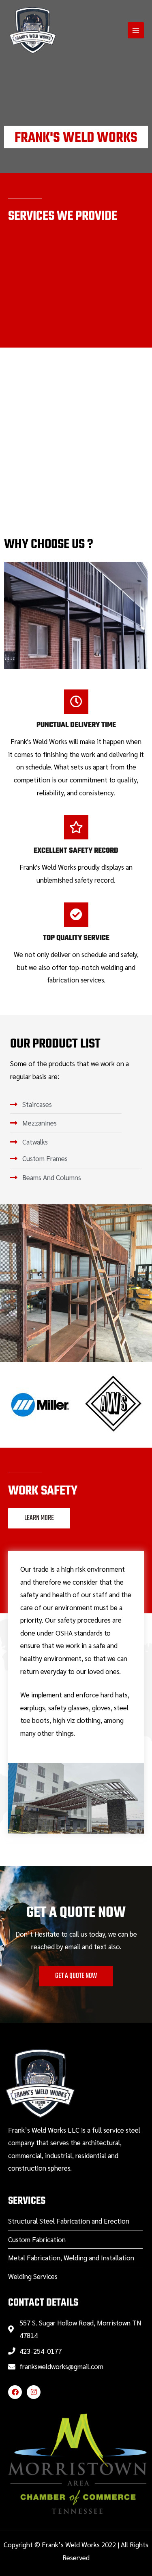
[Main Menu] (136, 31)
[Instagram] (34, 2392)
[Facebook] (15, 2392)
